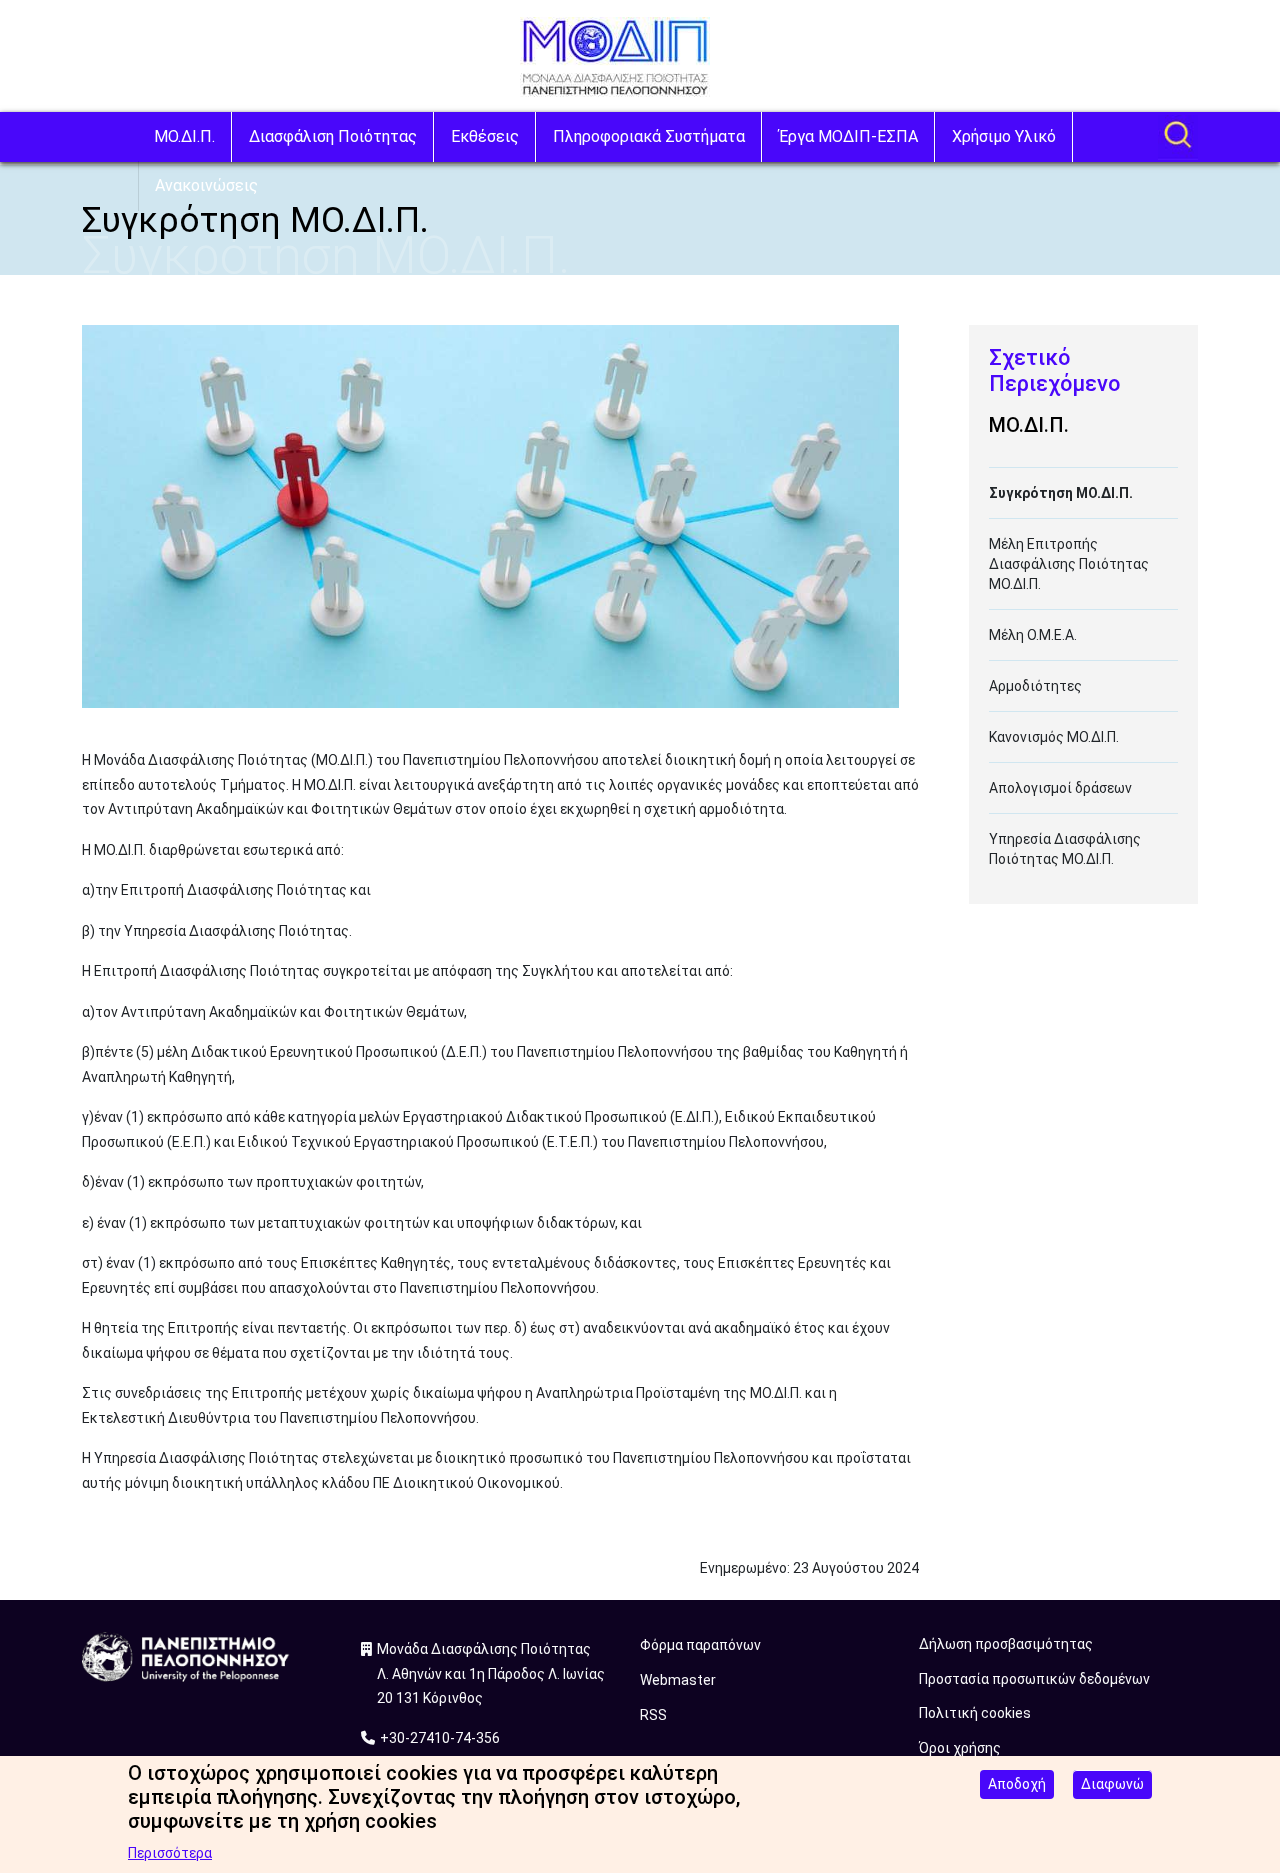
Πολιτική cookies (975, 1713)
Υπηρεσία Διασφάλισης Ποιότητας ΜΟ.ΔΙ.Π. (1065, 849)
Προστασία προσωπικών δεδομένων (1034, 1679)
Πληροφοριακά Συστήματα (649, 136)
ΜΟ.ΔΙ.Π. (184, 136)
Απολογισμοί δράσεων (1060, 788)
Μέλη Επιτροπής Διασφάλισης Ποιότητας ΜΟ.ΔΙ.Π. (1069, 564)
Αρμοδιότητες (1035, 686)
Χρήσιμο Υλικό (1004, 136)
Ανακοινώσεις (206, 185)
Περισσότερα (170, 1853)
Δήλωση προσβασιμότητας (1006, 1644)
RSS (653, 1715)
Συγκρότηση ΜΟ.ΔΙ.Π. (1061, 493)
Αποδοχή (1017, 1784)
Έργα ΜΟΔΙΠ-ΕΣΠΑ (848, 136)
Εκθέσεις (485, 136)
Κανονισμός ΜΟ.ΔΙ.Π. (1054, 737)
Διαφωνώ (1112, 1784)
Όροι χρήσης (960, 1748)
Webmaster (678, 1680)
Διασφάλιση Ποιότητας (333, 136)
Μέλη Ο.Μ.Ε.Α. (1033, 635)
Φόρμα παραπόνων (700, 1645)
